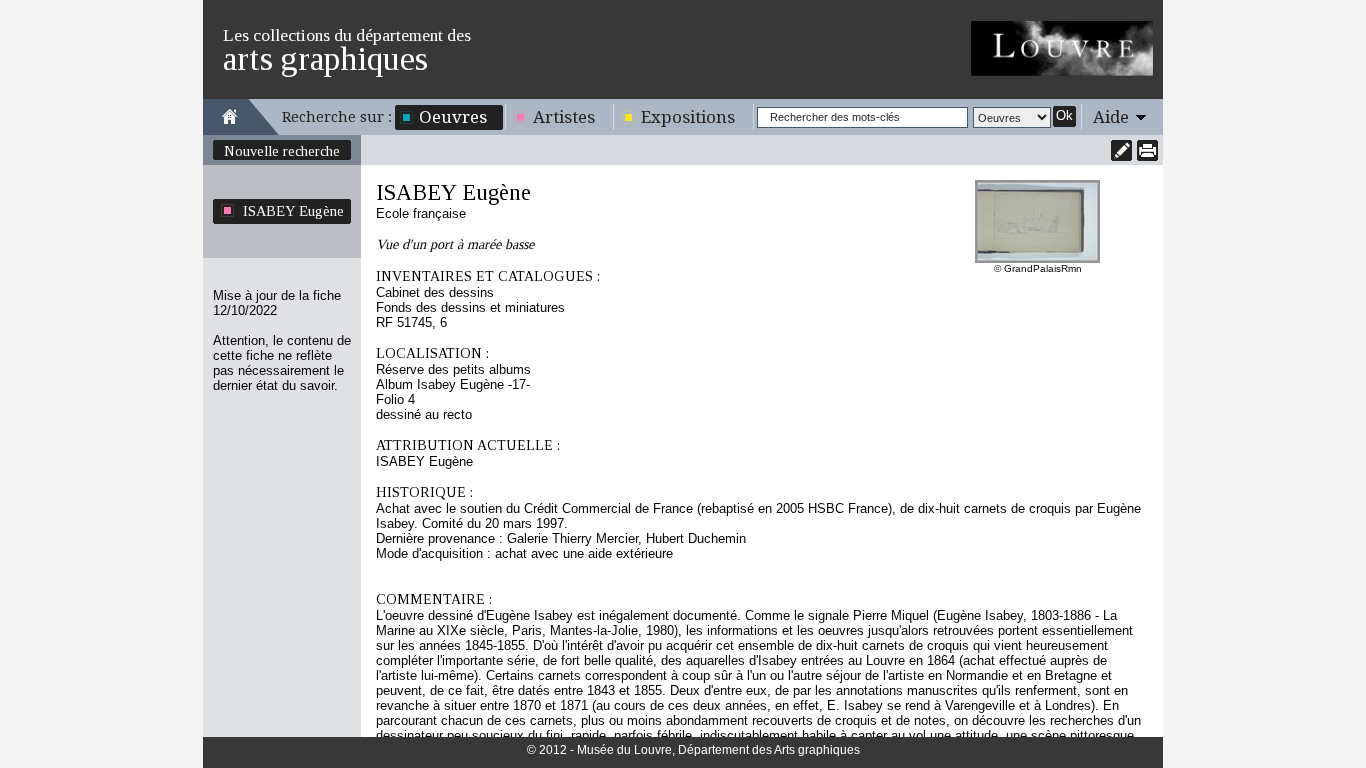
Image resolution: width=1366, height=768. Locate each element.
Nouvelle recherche (282, 151)
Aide (1111, 117)
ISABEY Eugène (293, 211)
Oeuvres (453, 117)
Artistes (564, 117)
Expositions (688, 117)
